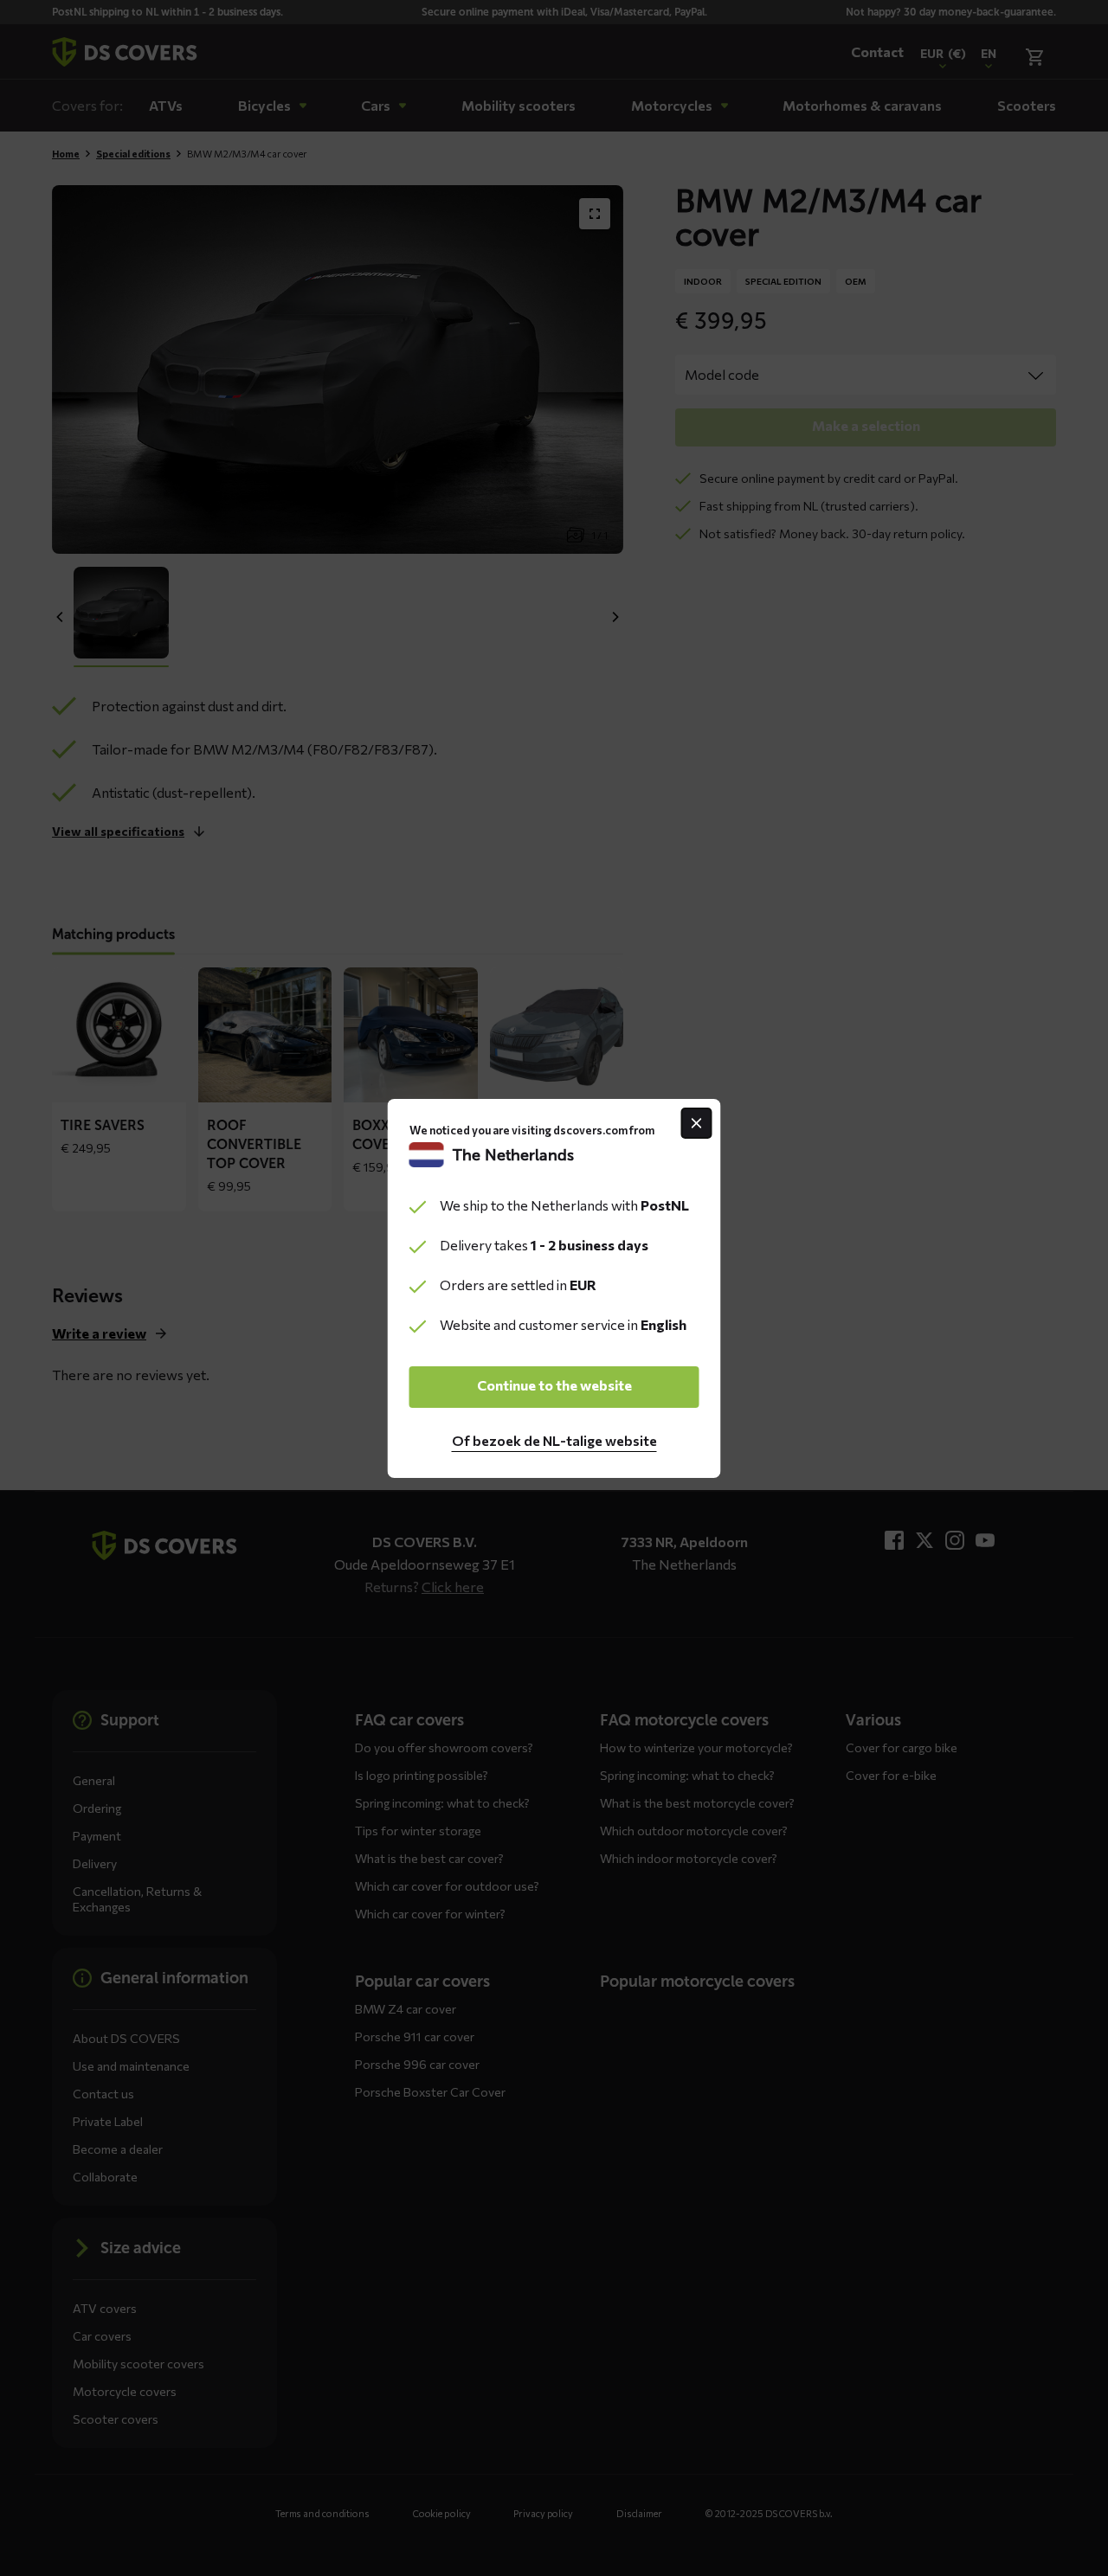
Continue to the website (554, 1385)
